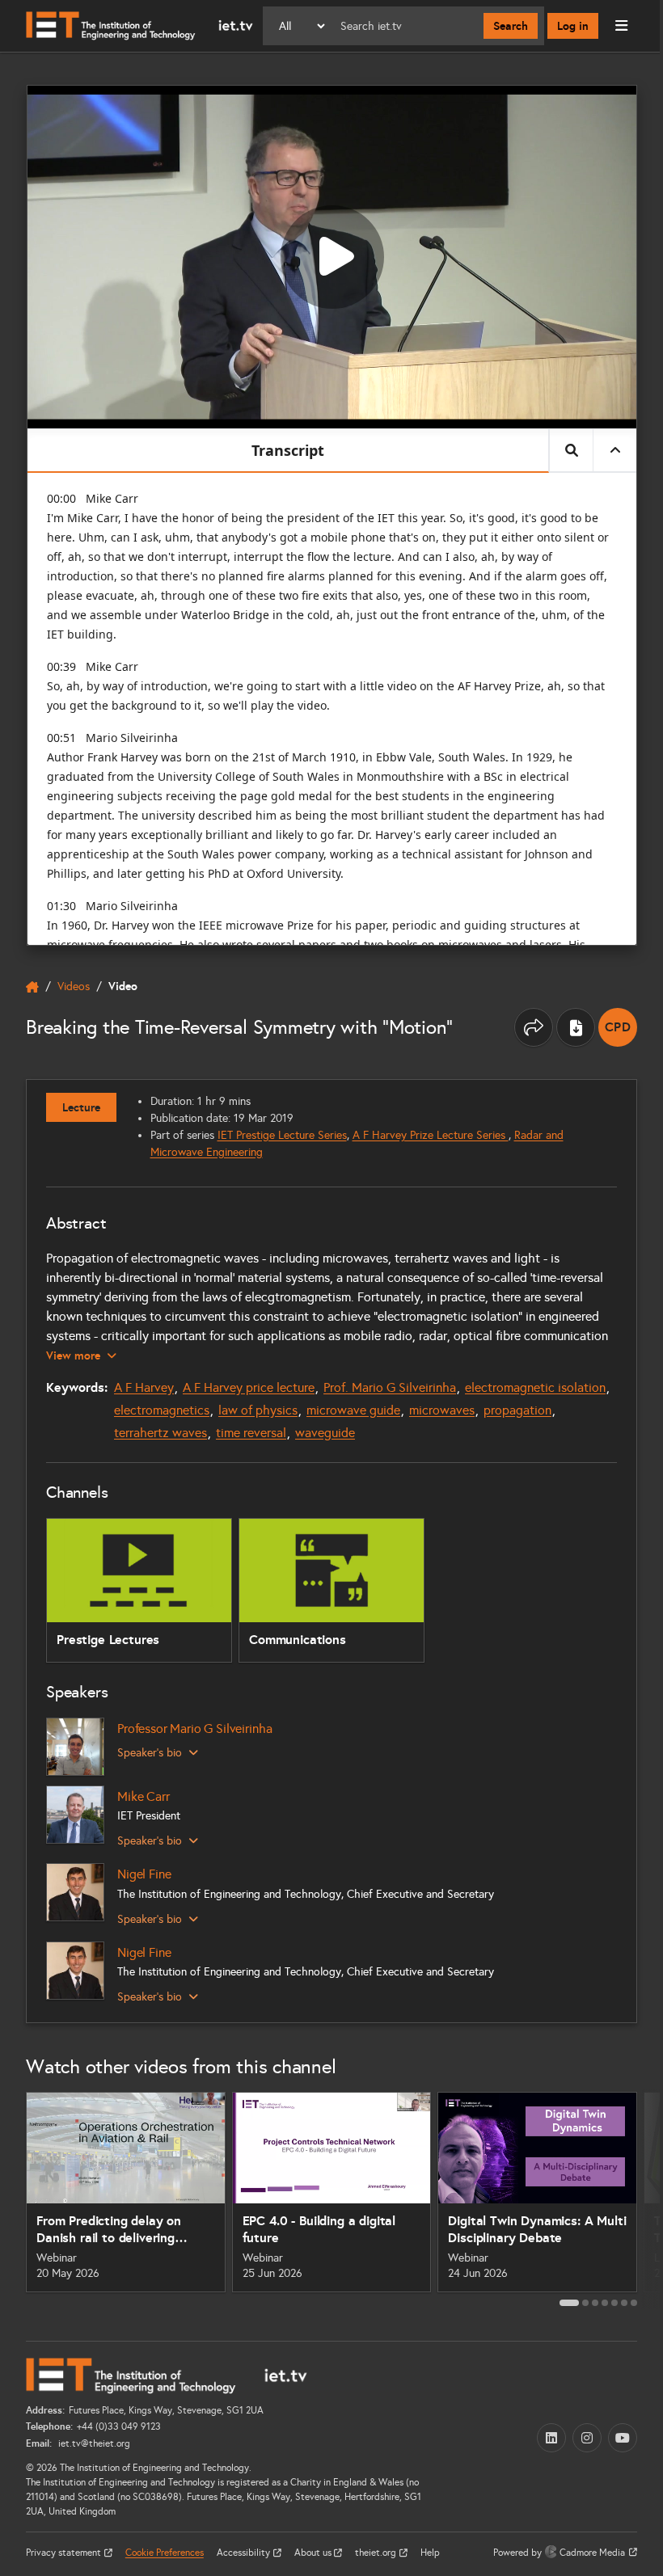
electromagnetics (162, 1410)
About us (314, 2553)
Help (430, 2553)
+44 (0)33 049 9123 (119, 2426)
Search (511, 26)
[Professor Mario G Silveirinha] (75, 1747)
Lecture (81, 1107)
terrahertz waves (160, 1433)
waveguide (325, 1433)
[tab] (569, 2303)
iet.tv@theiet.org (93, 2443)
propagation (517, 1410)
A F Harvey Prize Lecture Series (431, 1135)
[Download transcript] (576, 1027)
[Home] (139, 26)
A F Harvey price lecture (249, 1387)
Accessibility (245, 2553)
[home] (32, 987)
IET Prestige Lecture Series (282, 1135)
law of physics (258, 1410)
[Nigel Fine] (75, 1892)
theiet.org (377, 2553)
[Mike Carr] (75, 1815)
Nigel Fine (144, 1874)
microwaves (442, 1410)
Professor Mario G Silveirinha (194, 1729)
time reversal (251, 1433)
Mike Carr (144, 1796)
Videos (74, 987)
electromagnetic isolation (535, 1387)
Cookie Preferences (165, 2553)
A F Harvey (144, 1387)
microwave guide (353, 1410)
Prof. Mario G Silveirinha (390, 1387)
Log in (573, 26)
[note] (618, 1027)
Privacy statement (65, 2553)
